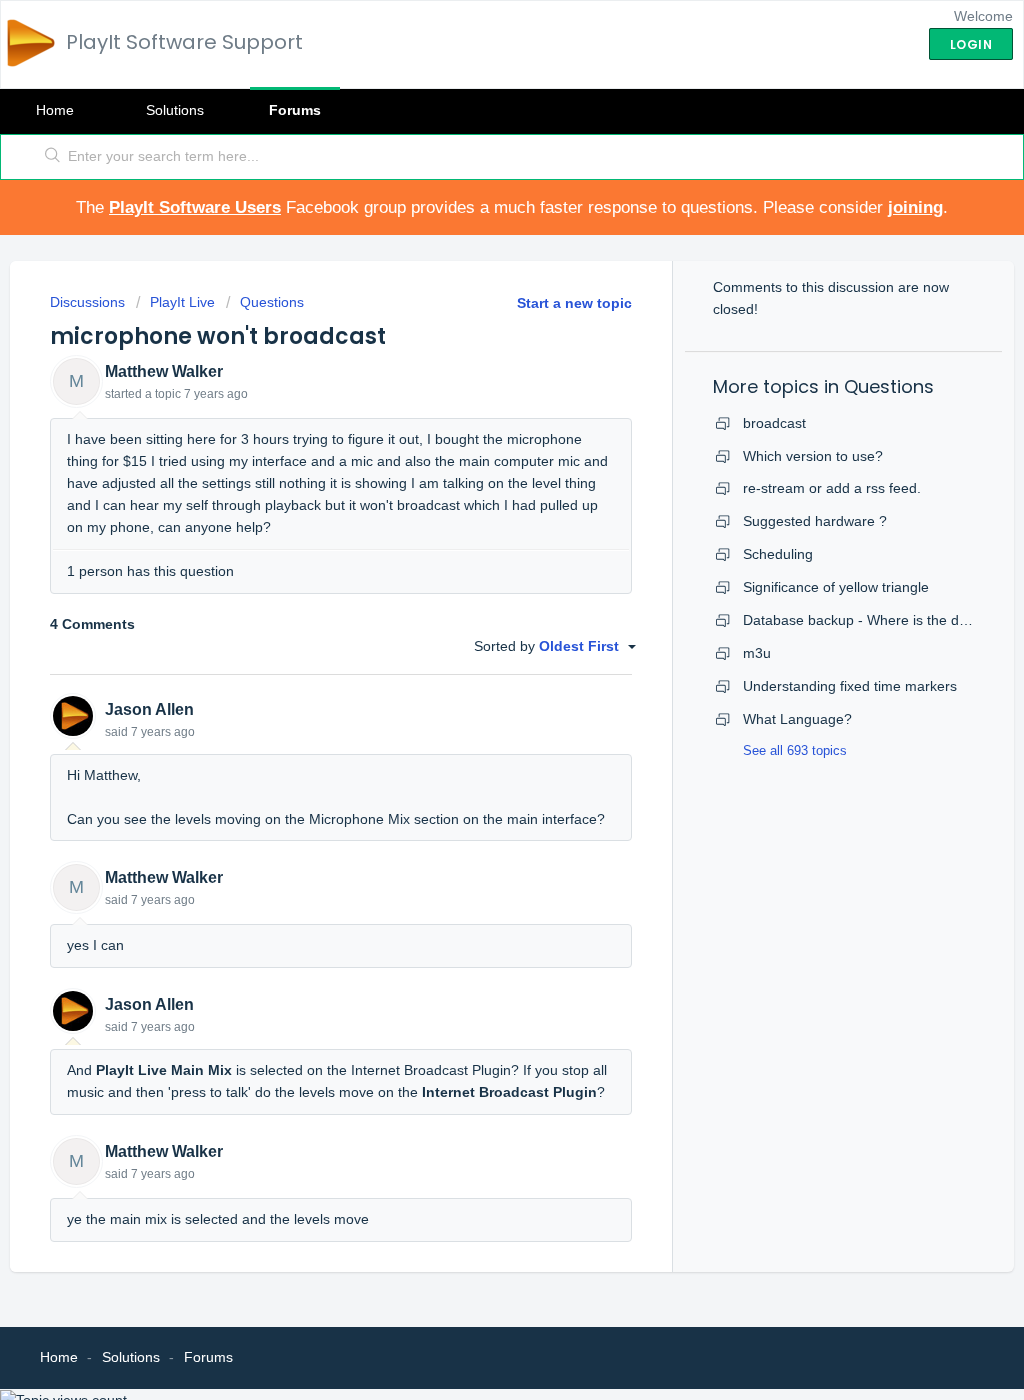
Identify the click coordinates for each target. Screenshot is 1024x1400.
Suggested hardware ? (815, 521)
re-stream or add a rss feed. (832, 488)
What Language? (797, 719)
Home (55, 110)
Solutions (175, 110)
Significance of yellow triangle (836, 587)
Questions (272, 302)
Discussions (87, 302)
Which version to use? (813, 456)
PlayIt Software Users (195, 207)
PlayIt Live (182, 302)
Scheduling (778, 554)
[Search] (53, 157)
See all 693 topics (795, 750)
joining (915, 207)
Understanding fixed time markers (850, 686)
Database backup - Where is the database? (880, 620)
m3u (757, 653)
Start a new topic (574, 303)
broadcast (774, 423)
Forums (295, 110)
